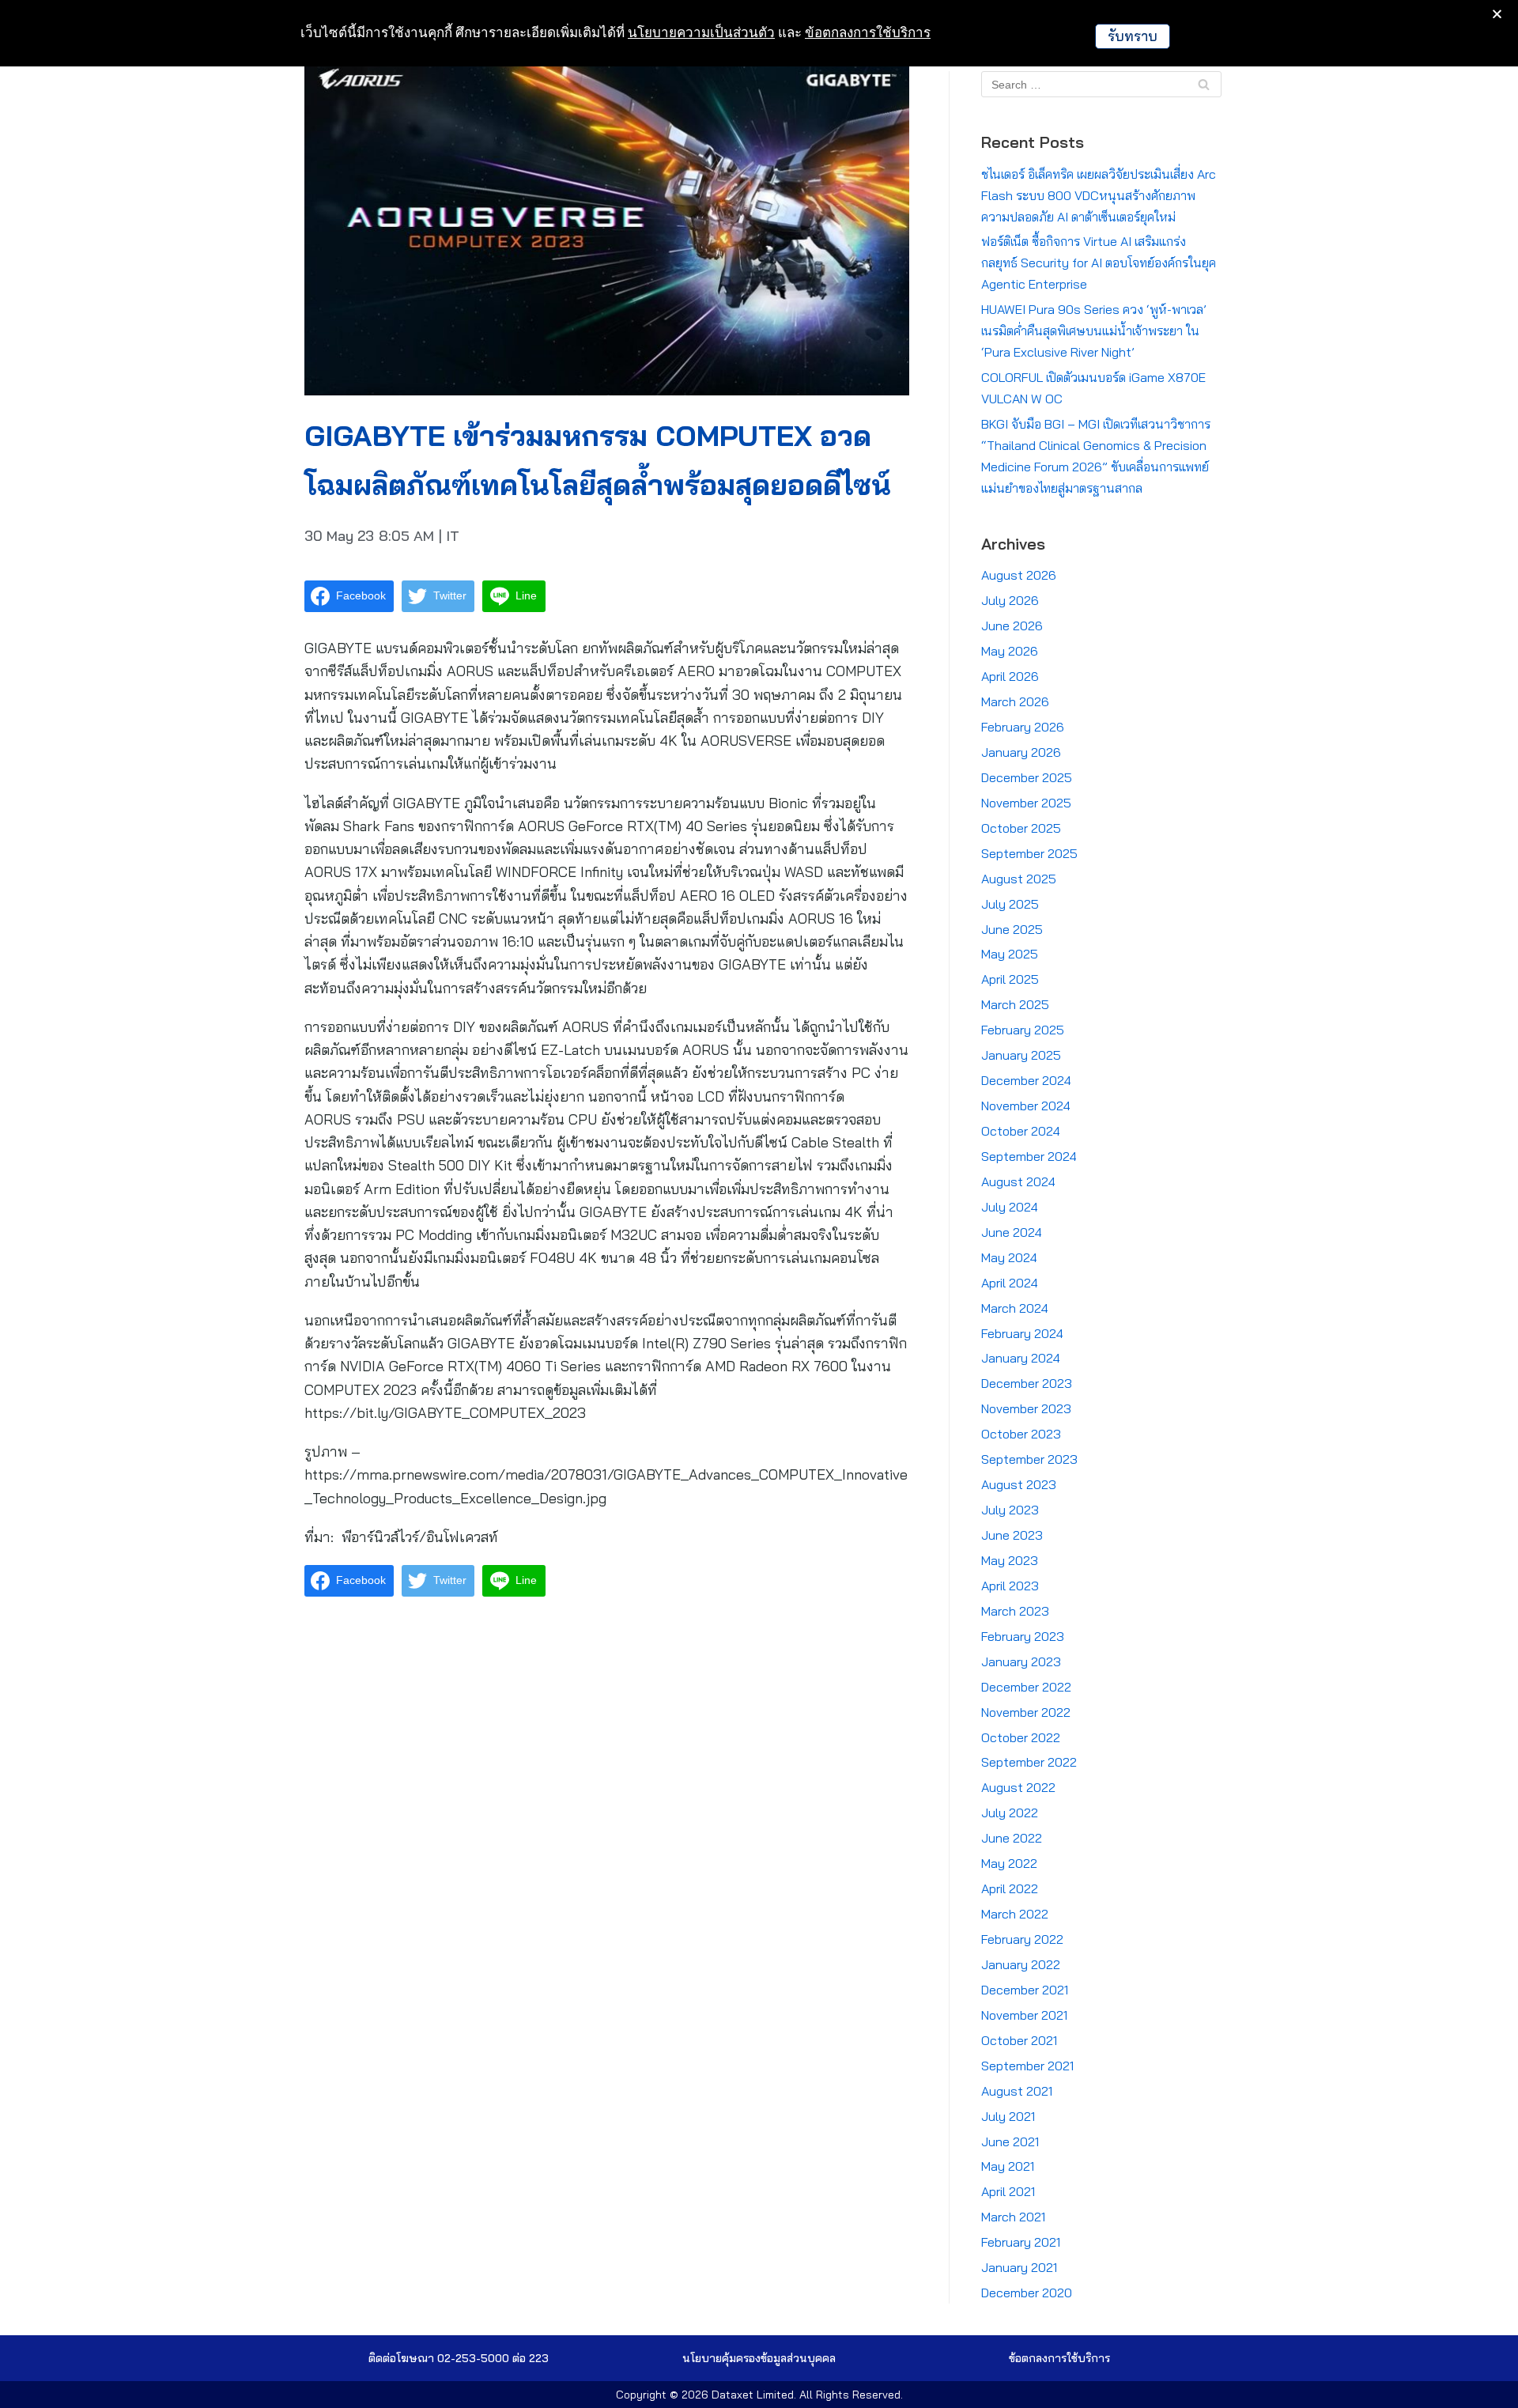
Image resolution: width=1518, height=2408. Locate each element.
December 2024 (1026, 1080)
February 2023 (1023, 1636)
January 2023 (1021, 1661)
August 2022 (1018, 1787)
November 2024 (1026, 1106)
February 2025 (1023, 1030)
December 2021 (1025, 1990)
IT (453, 536)
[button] (759, 2358)
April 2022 (1010, 1888)
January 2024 (1021, 1358)
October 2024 (1021, 1131)
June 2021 (1010, 2141)
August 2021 (1017, 2091)
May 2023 (1010, 1560)
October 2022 (1021, 1737)
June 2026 (1012, 626)
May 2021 (1008, 2166)
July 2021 (1008, 2116)
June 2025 (1012, 929)
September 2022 (1029, 1762)
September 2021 (1027, 2066)
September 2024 (1029, 1156)
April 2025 (1010, 979)
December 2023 (1027, 1383)
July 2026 (1010, 600)
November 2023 (1026, 1408)
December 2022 (1026, 1687)
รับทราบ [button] (1133, 36)
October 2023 (1021, 1434)
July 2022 (1010, 1813)
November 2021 (1024, 2015)
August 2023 (1019, 1484)
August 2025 (1019, 879)
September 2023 (1029, 1459)
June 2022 (1012, 1838)
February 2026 (1023, 727)
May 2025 (1010, 954)
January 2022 (1021, 1964)
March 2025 (1015, 1004)
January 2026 (1021, 752)
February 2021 (1021, 2242)
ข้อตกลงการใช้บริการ (868, 32)
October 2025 (1021, 828)
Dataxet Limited (753, 2395)
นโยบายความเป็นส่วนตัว (701, 32)
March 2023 (1015, 1611)
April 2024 (1010, 1283)
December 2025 (1027, 777)
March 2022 (1015, 1914)
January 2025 (1021, 1055)
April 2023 (1010, 1586)
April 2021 (1008, 2191)
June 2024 (1012, 1232)
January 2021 (1019, 2267)
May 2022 (1009, 1863)
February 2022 (1022, 1939)
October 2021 (1019, 2040)
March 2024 (1015, 1308)
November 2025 (1026, 803)
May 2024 (1009, 1257)
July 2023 (1010, 1510)
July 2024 (1010, 1207)
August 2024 (1018, 1181)
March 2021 (1013, 2217)
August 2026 (1019, 575)
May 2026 (1010, 651)
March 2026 (1015, 701)
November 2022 (1026, 1712)
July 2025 (1010, 904)
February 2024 (1022, 1333)
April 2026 (1010, 676)
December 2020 (1027, 2293)
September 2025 (1029, 853)
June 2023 (1012, 1535)
